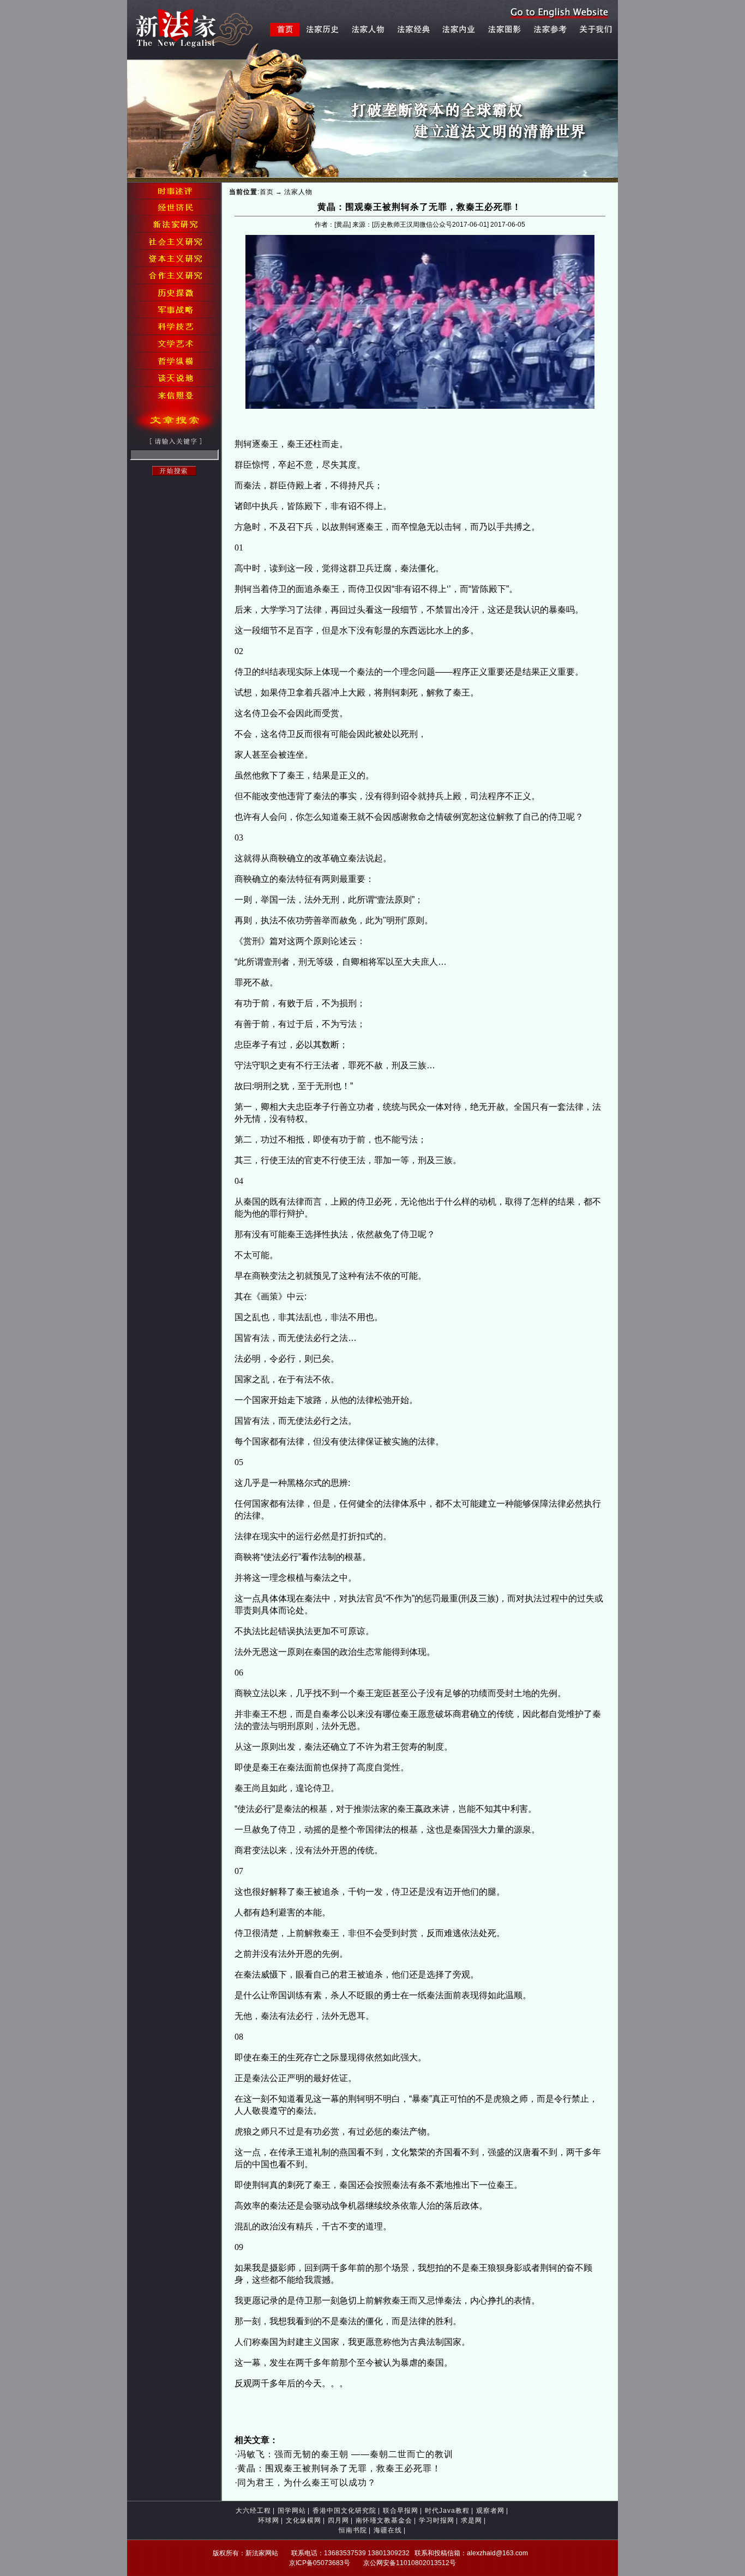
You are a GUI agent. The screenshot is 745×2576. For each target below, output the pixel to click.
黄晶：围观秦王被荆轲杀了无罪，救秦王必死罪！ (339, 2468)
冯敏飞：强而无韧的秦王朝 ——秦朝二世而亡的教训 (345, 2454)
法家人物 (298, 192)
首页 (267, 192)
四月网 (338, 2520)
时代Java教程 (447, 2511)
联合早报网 (401, 2511)
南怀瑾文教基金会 (384, 2520)
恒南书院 (353, 2530)
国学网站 (292, 2511)
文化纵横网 (304, 2520)
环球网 (269, 2520)
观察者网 (490, 2511)
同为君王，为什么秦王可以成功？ (307, 2483)
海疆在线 (388, 2530)
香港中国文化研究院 (344, 2511)
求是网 (471, 2520)
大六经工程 (253, 2511)
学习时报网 (437, 2520)
